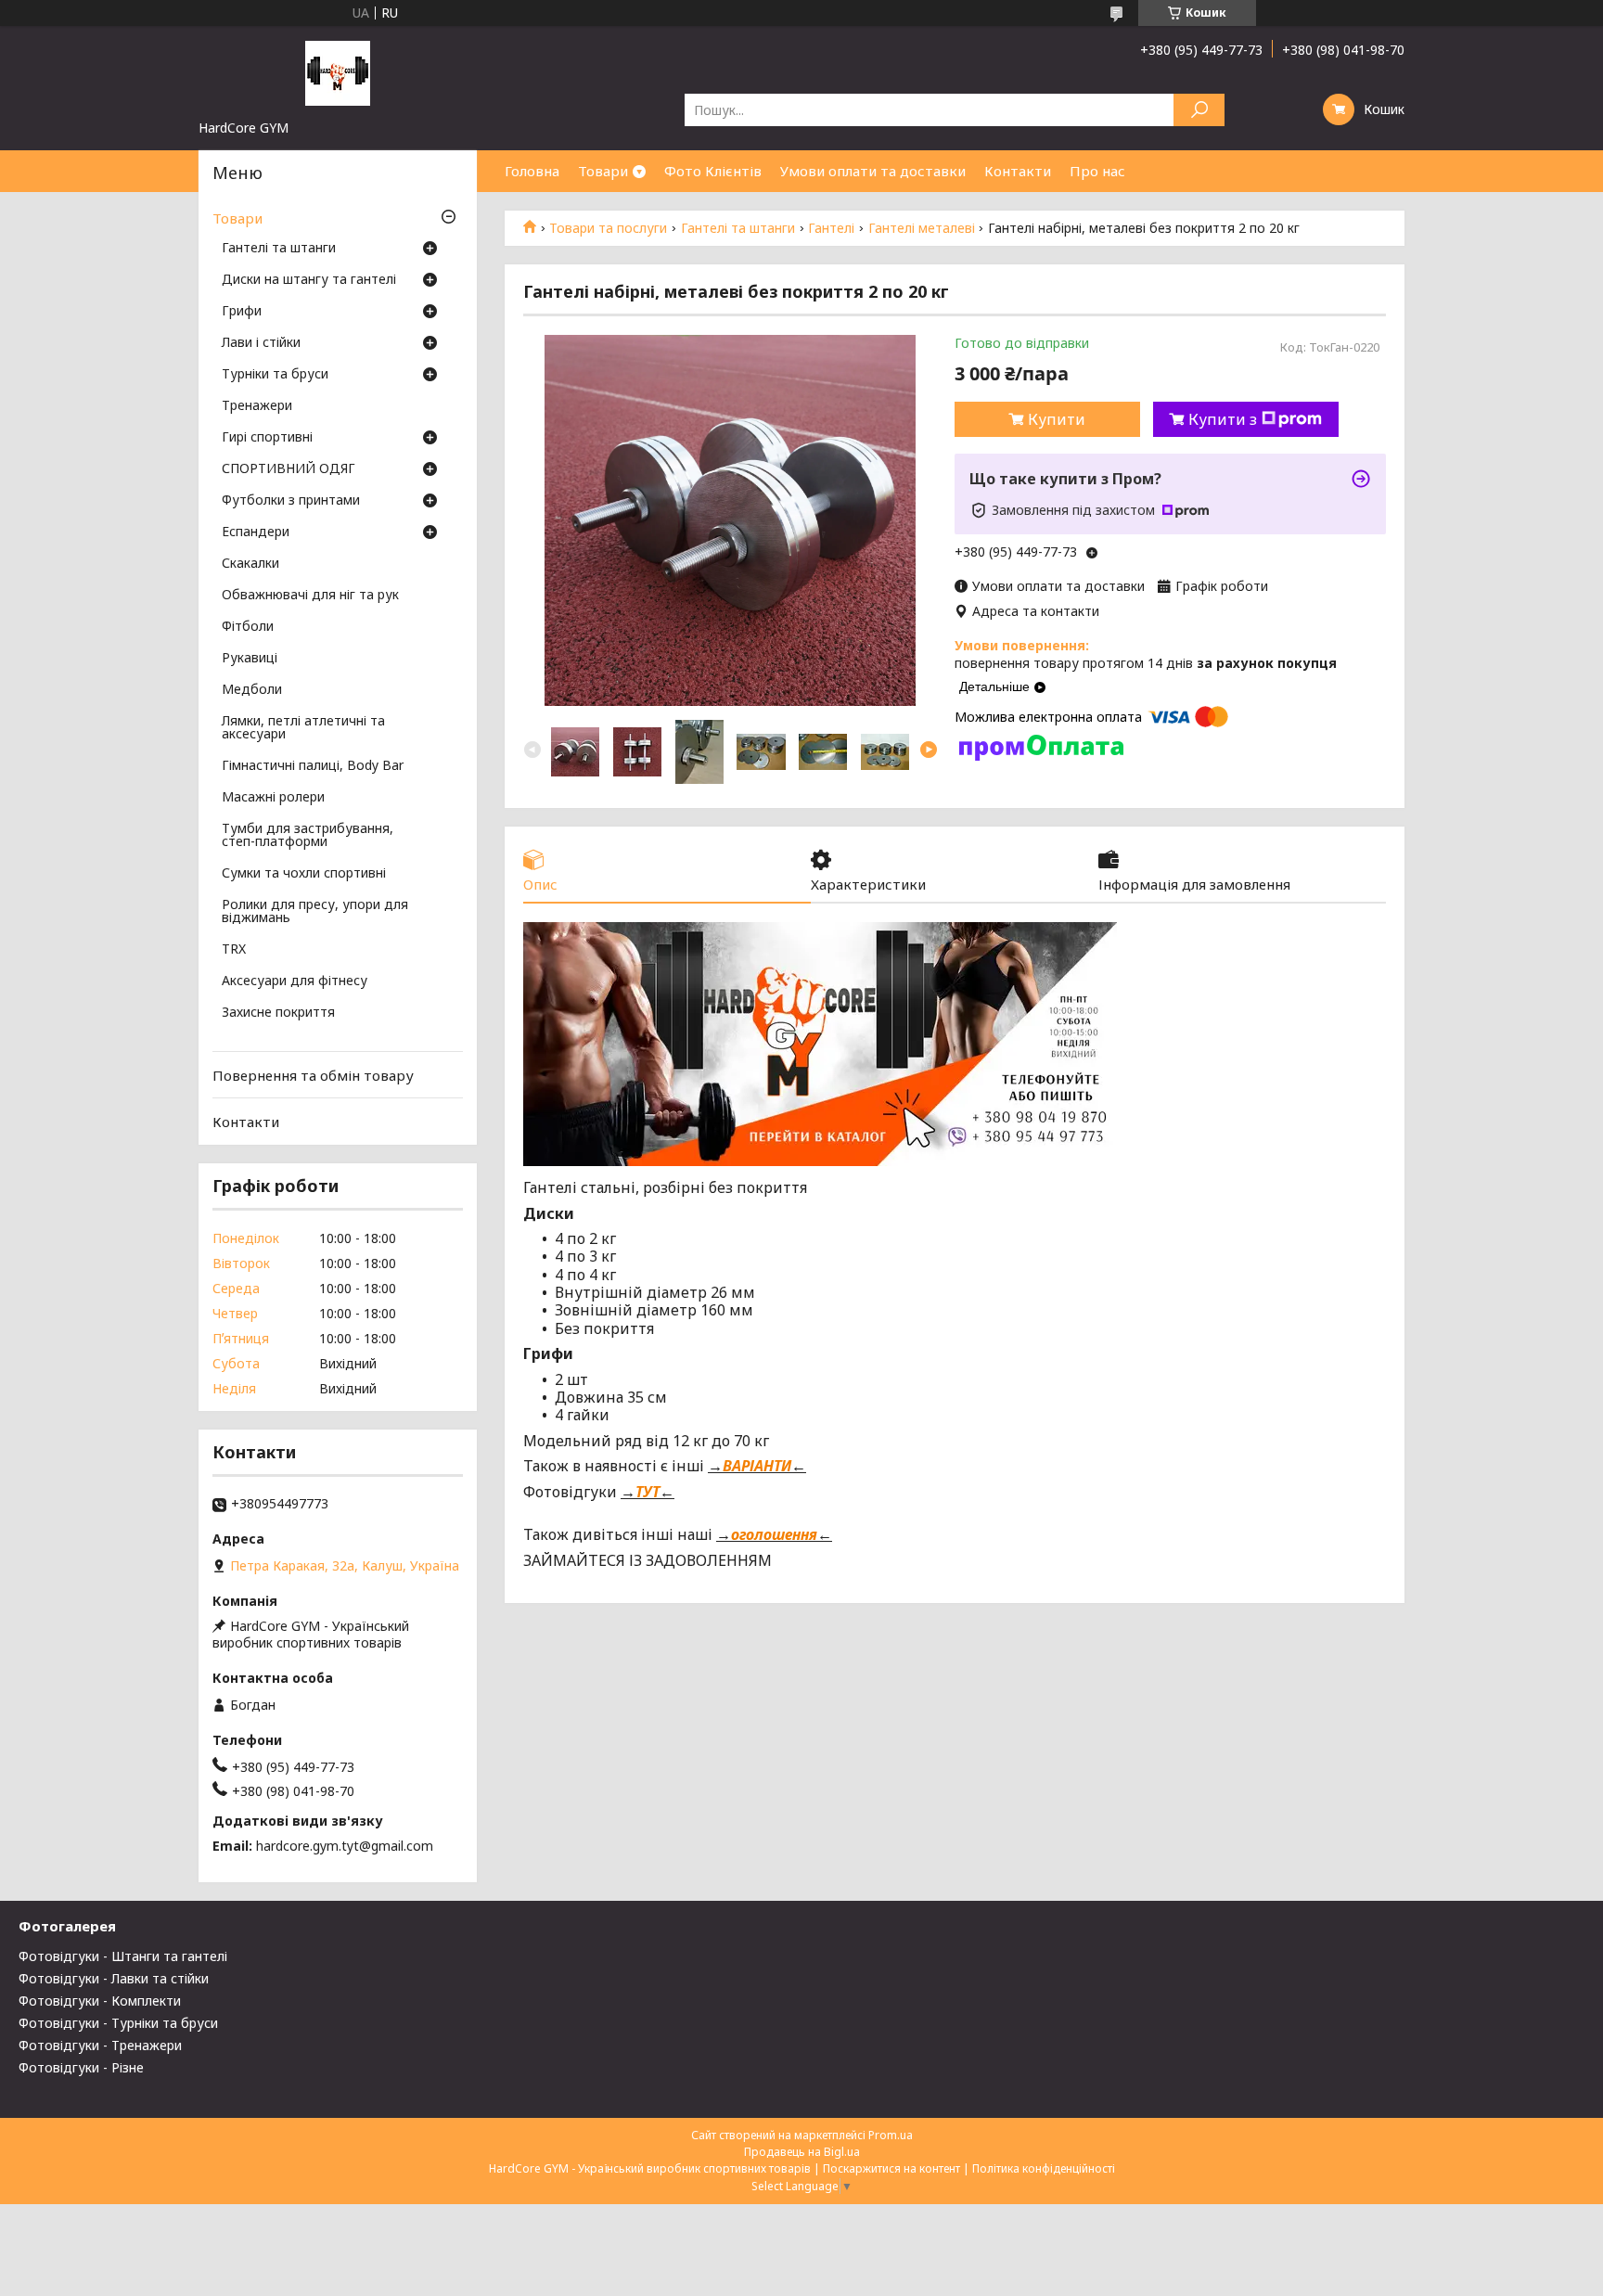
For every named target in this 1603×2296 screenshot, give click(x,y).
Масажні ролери (273, 798)
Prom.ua (891, 2135)
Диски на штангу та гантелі (309, 280)
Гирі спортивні (267, 438)
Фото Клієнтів (713, 171)
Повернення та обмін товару (313, 1075)
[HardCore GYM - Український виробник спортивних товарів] (338, 72)
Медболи (252, 690)
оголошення (774, 1534)
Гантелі (831, 228)
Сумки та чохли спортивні (304, 874)
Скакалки (250, 564)
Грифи (242, 312)
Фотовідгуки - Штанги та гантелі (123, 1956)
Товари (603, 171)
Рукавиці (250, 659)
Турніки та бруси (275, 375)
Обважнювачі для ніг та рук (310, 596)
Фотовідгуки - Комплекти (100, 2001)
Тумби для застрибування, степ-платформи (308, 836)
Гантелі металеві (922, 228)
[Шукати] (1199, 110)
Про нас (1097, 171)
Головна (532, 171)
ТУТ (648, 1492)
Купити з (1223, 419)
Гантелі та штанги (738, 228)
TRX (234, 950)
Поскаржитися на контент (891, 2168)
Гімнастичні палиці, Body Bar (313, 766)
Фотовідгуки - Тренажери (100, 2045)
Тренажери (257, 406)
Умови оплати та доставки (873, 171)
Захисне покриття (278, 1013)
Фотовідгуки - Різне (81, 2067)
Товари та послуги (608, 228)
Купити (1057, 419)
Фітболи (248, 627)
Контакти (1018, 171)
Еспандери (256, 532)
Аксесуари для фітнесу (295, 981)
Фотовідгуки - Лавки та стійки (114, 1978)
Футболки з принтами (291, 501)
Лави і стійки (261, 343)
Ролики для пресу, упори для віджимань (315, 912)
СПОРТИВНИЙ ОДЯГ (289, 469)
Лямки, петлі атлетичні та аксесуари (303, 728)
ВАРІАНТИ (757, 1466)
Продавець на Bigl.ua (802, 2152)
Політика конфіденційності (1044, 2168)
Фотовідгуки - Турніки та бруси (118, 2023)
